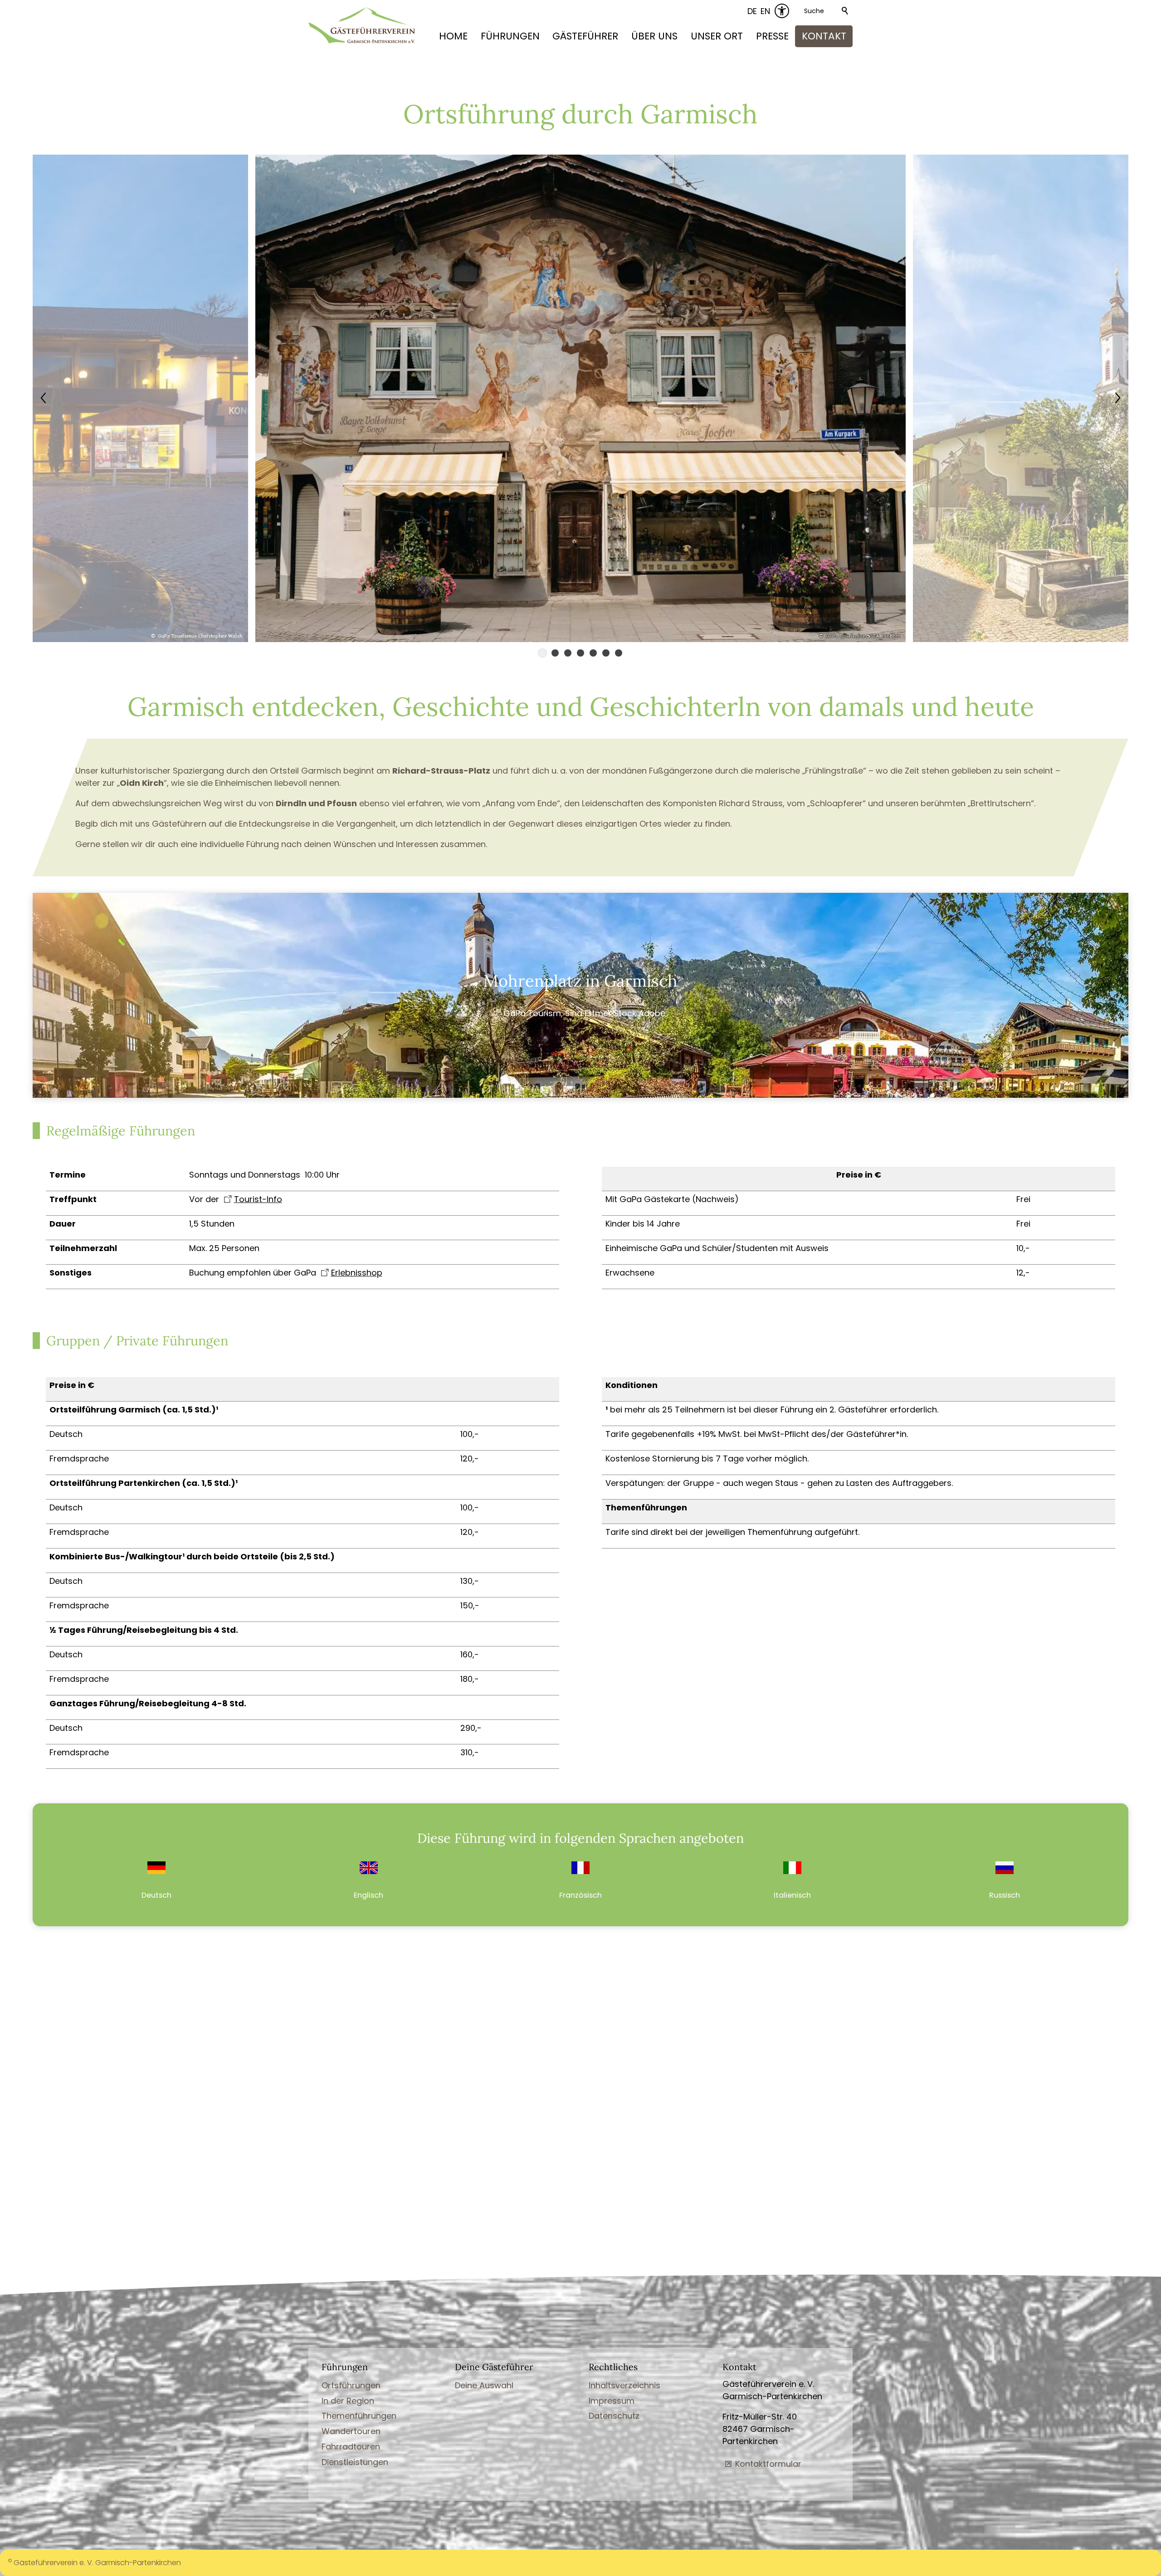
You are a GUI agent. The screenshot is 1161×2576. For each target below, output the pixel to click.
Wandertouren (351, 2431)
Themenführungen (359, 2416)
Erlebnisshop (357, 1273)
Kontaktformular (768, 2464)
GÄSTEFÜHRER (585, 36)
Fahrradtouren (351, 2447)
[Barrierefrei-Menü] (782, 11)
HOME (453, 36)
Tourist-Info (258, 1199)
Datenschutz (614, 2416)
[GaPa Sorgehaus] (580, 639)
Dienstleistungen (355, 2462)
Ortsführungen (351, 2385)
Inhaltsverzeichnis (624, 2385)
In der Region (348, 2401)
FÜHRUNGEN (510, 36)
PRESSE (772, 36)
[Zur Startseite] (362, 25)
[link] (157, 1881)
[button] (142, 398)
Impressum (612, 2401)
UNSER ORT (717, 36)
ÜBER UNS (654, 36)
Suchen (845, 11)
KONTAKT (824, 36)
